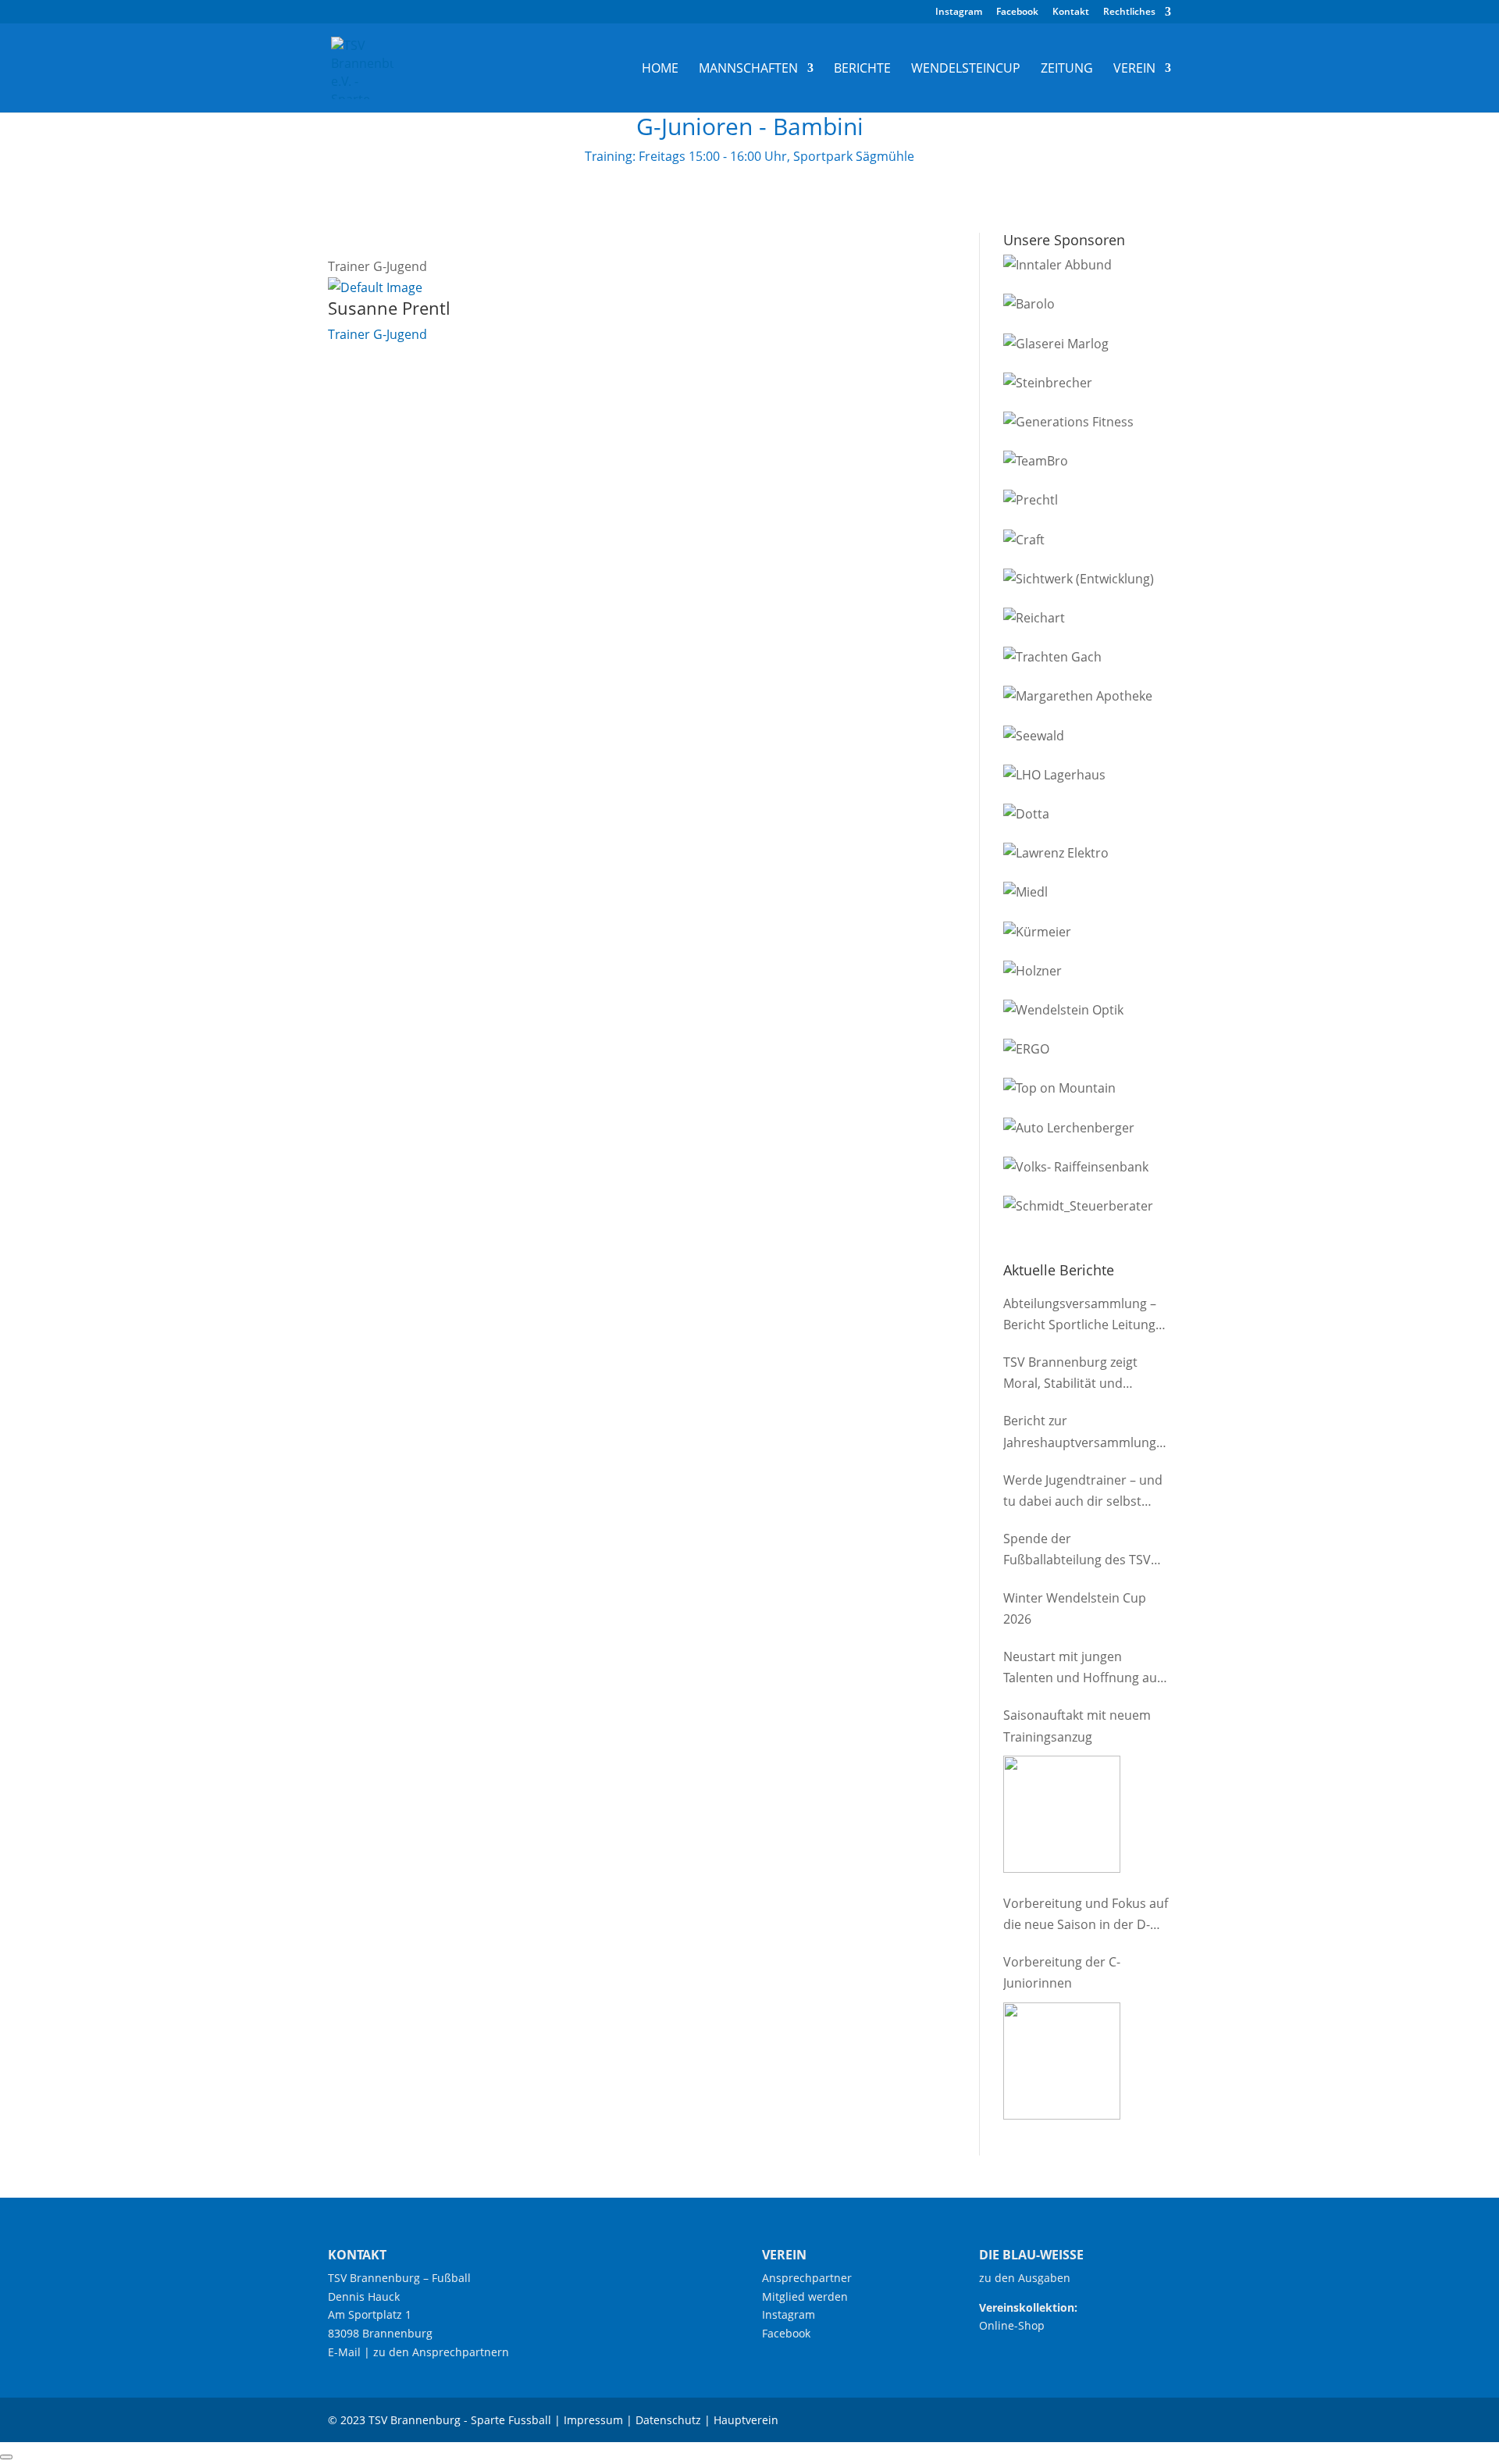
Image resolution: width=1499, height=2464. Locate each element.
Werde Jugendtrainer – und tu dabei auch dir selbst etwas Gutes (1083, 1492)
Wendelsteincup (966, 70)
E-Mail (344, 2352)
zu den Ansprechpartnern (441, 2352)
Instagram (959, 12)
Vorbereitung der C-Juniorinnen (1062, 1972)
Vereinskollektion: (1028, 2307)
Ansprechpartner (807, 2278)
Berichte (862, 70)
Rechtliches (1129, 12)
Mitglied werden (805, 2296)
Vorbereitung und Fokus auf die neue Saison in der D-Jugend (1086, 1915)
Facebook (1017, 12)
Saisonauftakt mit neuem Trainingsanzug (1077, 1726)
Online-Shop (1012, 2325)
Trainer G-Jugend (377, 334)
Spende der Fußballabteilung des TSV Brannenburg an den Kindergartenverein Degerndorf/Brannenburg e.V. (1079, 1550)
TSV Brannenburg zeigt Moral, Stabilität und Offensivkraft (1070, 1374)
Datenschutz (668, 2420)
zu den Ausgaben (1025, 2278)
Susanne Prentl (389, 308)
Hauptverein (746, 2420)
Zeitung (1067, 70)
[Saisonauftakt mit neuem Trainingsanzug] (1062, 1814)
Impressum (593, 2420)
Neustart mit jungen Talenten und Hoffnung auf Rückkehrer (1082, 1668)
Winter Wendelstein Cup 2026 (1075, 1608)
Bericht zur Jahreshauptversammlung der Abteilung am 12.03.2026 (1087, 1432)
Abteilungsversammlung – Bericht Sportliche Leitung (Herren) (1080, 1315)
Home (660, 70)
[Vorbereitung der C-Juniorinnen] (1062, 2061)
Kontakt (1071, 12)
